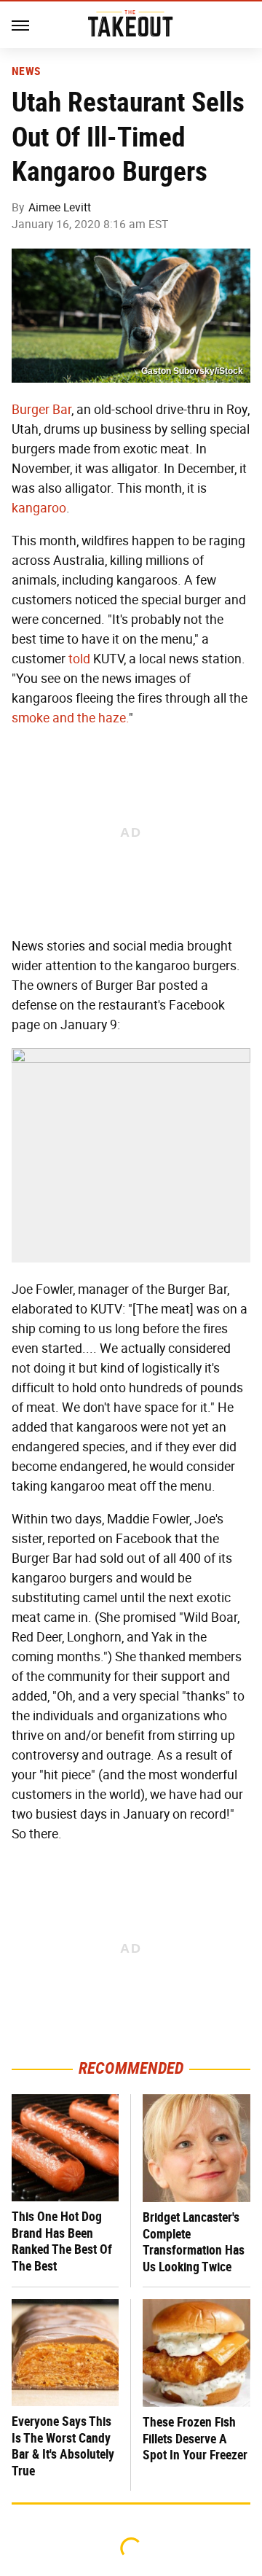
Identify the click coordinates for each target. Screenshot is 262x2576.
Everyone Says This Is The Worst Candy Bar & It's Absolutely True (63, 2446)
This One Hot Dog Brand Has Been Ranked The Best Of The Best (62, 2241)
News (26, 71)
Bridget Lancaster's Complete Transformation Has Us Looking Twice (194, 2242)
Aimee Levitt (60, 207)
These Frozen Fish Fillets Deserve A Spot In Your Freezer (195, 2438)
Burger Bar (41, 410)
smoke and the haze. (70, 718)
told (79, 659)
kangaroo (39, 508)
